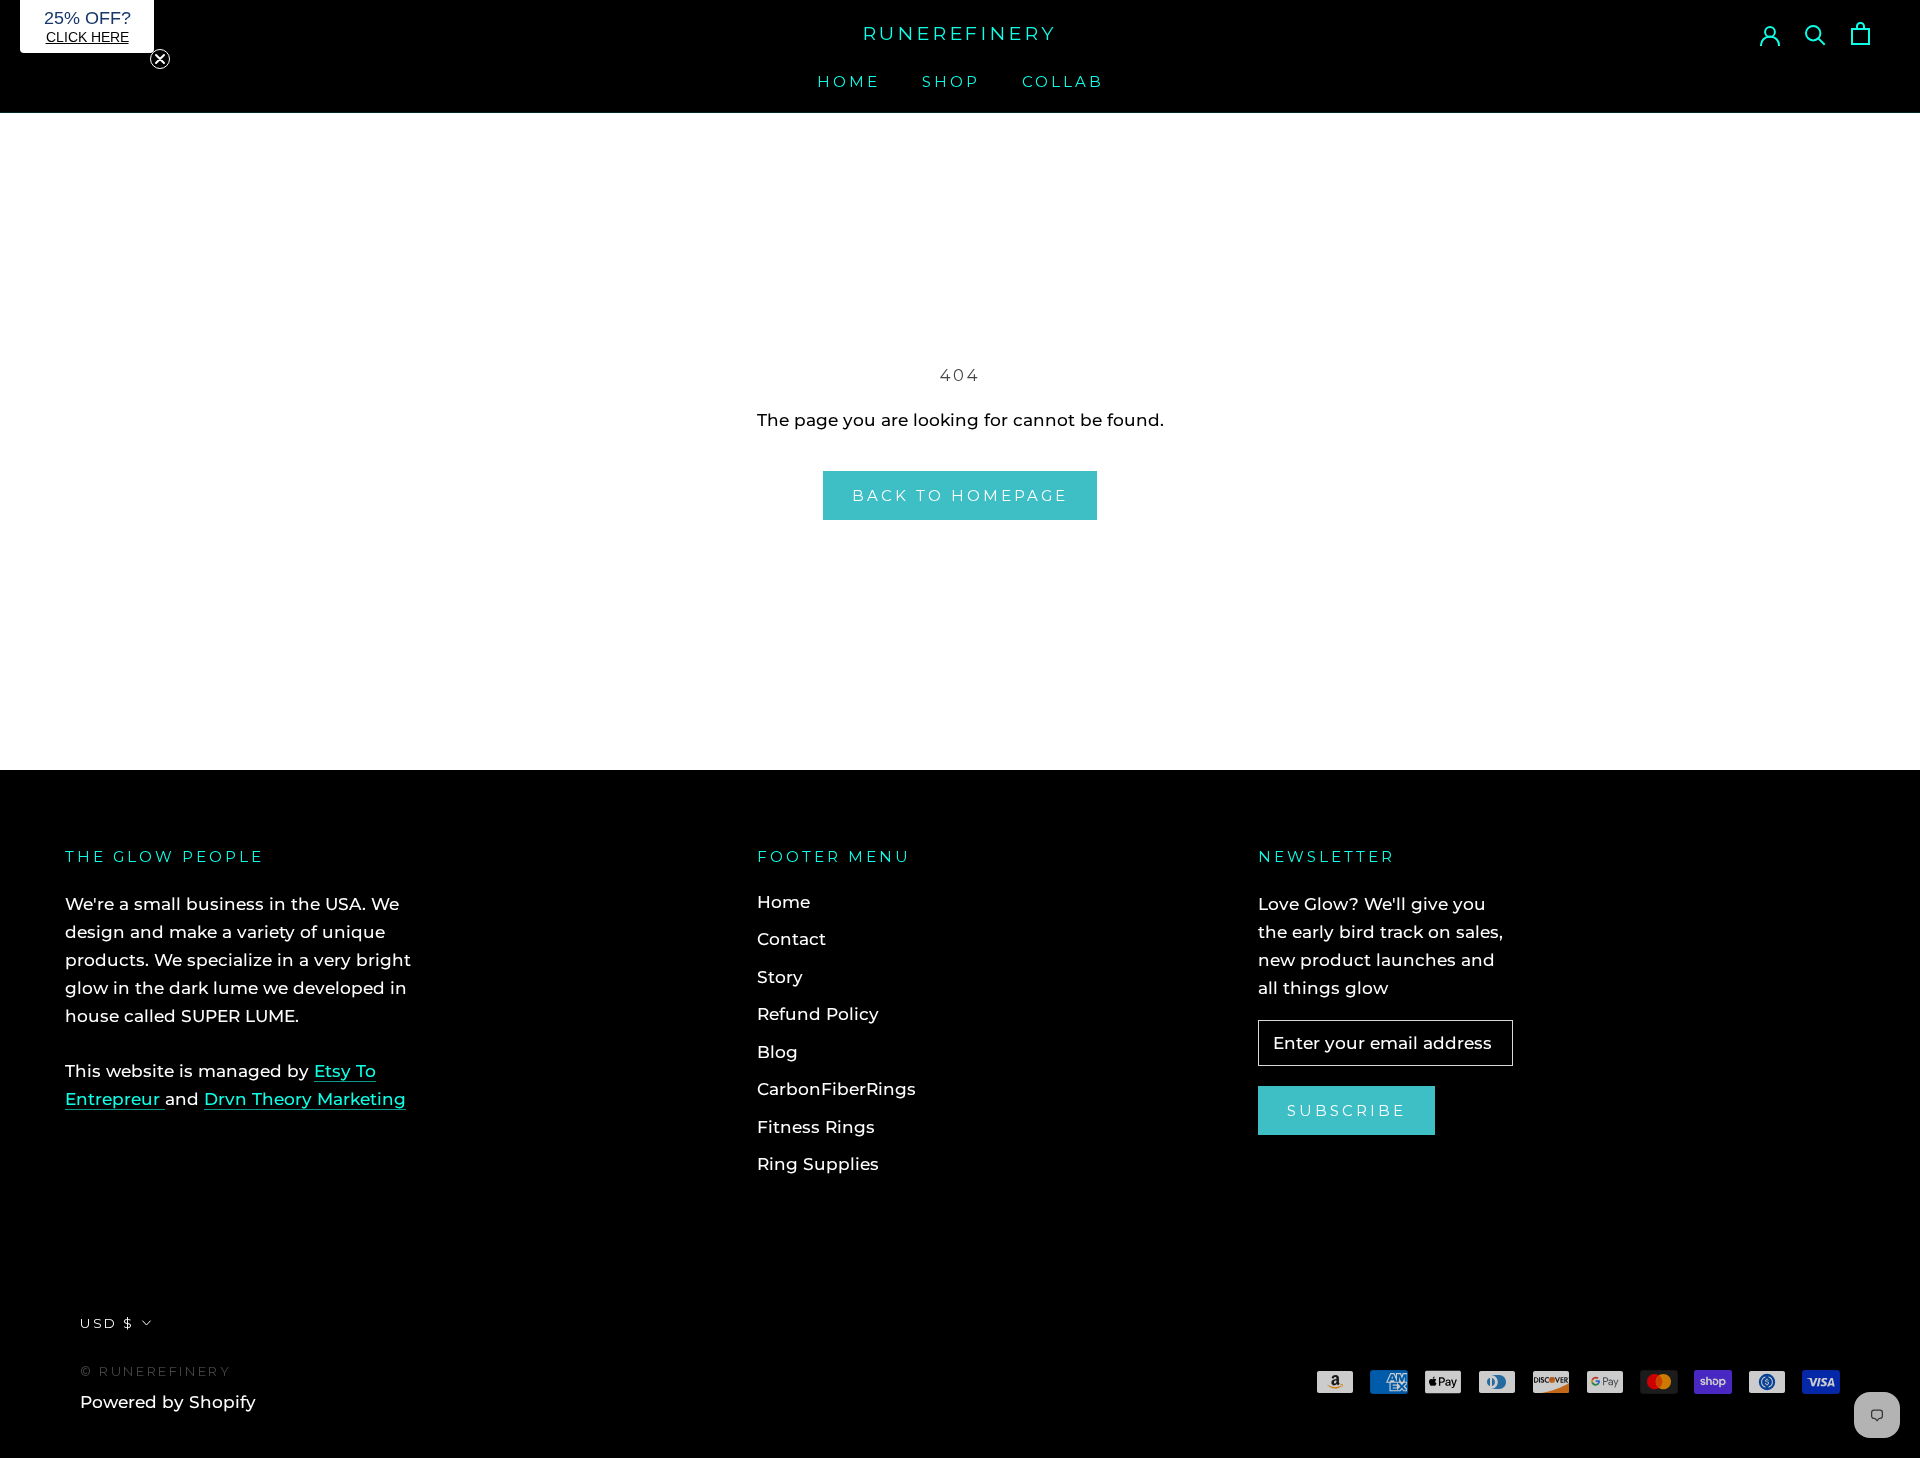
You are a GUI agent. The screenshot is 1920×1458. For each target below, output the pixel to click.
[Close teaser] (160, 59)
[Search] (1815, 33)
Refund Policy (818, 1014)
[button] (87, 26)
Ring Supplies (818, 1164)
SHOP (951, 81)
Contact (791, 939)
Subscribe (1346, 1110)
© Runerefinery (155, 1371)
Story (780, 977)
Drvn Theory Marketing (305, 1099)
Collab (1063, 81)
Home (848, 81)
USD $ (107, 1323)
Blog (777, 1052)
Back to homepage (960, 495)
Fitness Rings (816, 1127)
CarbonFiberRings (836, 1089)
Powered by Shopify (168, 1402)
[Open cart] (1860, 33)
